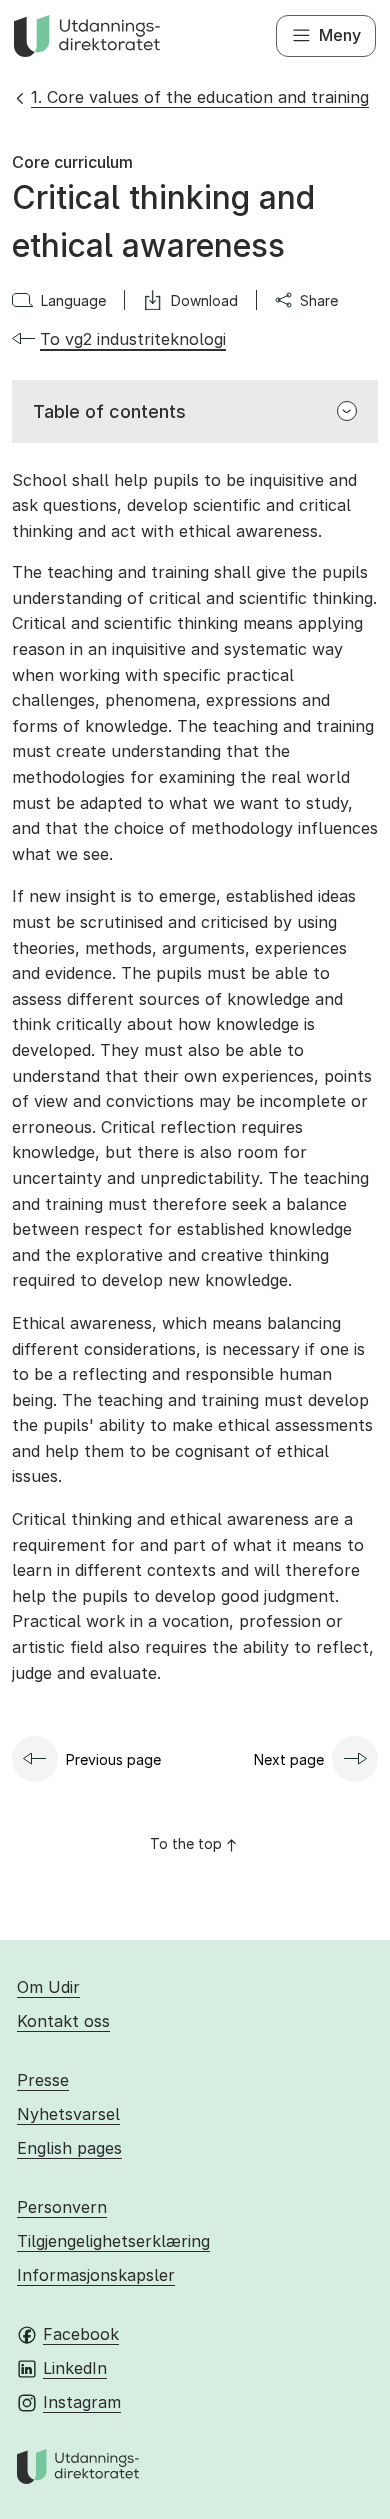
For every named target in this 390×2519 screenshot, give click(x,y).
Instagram (82, 2402)
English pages (69, 2148)
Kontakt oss (63, 2021)
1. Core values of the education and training (200, 97)
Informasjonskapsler (96, 2275)
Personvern (62, 2207)
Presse (43, 2080)
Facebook (81, 2334)
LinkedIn (75, 2368)
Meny (340, 35)
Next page (289, 1759)
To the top (186, 1843)
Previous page (113, 1759)
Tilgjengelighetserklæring (113, 2241)
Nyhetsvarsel (68, 2114)
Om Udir (48, 1987)
